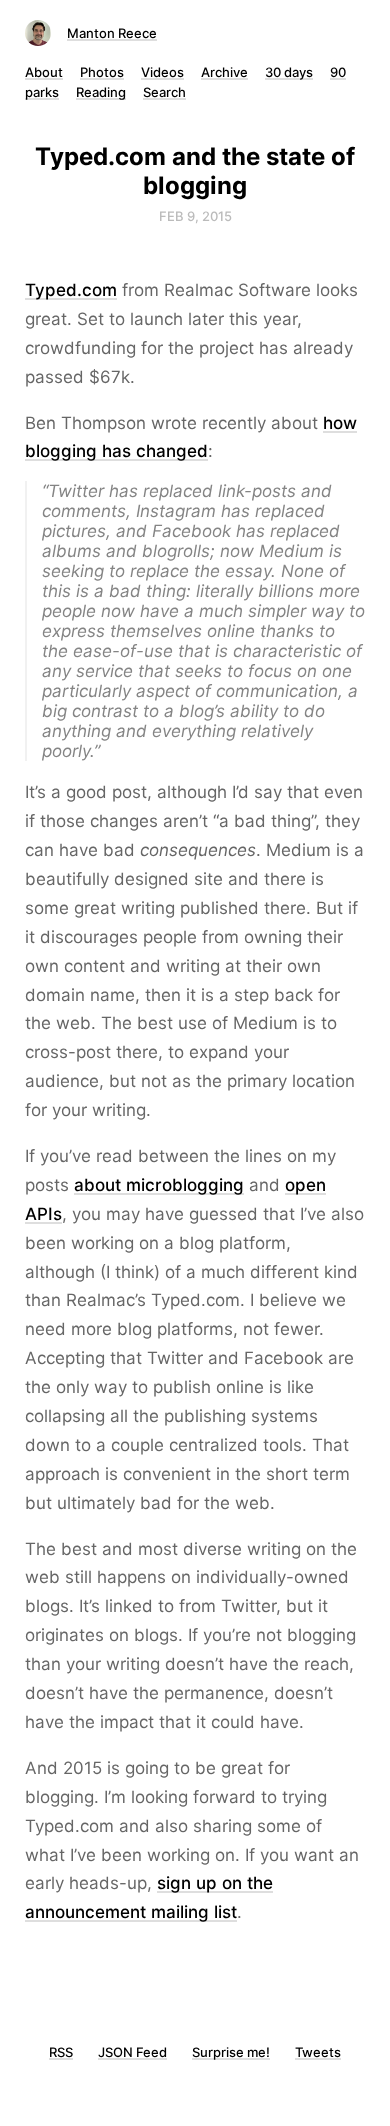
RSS (61, 2052)
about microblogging (159, 1185)
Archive (224, 72)
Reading (101, 92)
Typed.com (71, 290)
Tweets (318, 2052)
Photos (102, 72)
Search (164, 92)
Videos (162, 72)
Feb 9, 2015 (195, 216)
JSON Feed (132, 2052)
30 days (289, 72)
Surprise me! (231, 2052)
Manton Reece (112, 33)
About (44, 72)
